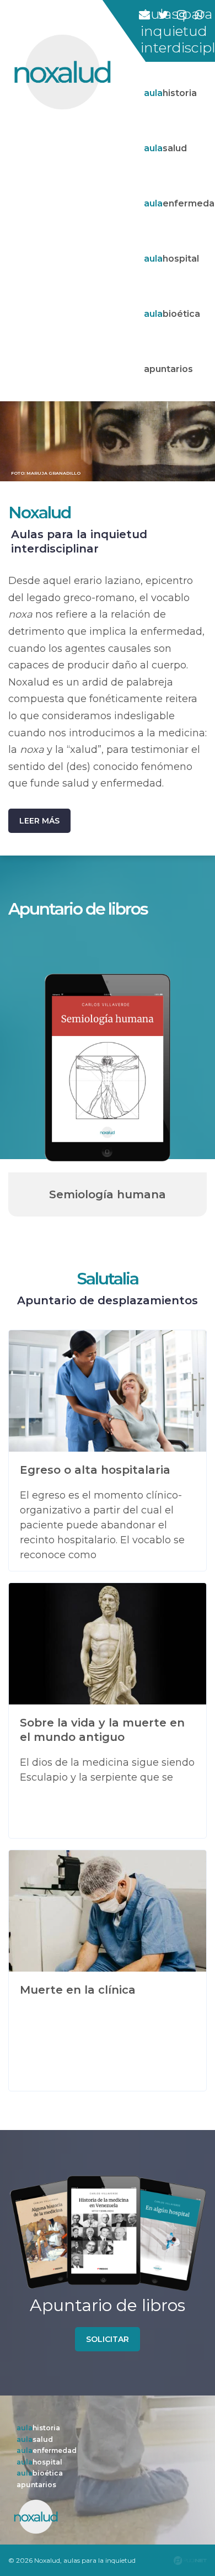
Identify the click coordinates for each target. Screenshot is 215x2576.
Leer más (39, 821)
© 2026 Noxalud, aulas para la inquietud (72, 2560)
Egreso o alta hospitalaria (95, 1470)
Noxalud (39, 512)
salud (35, 2439)
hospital (39, 2462)
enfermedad (47, 2450)
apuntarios (36, 2485)
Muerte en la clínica (78, 1990)
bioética (40, 2473)
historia (38, 2428)
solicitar (108, 2339)
